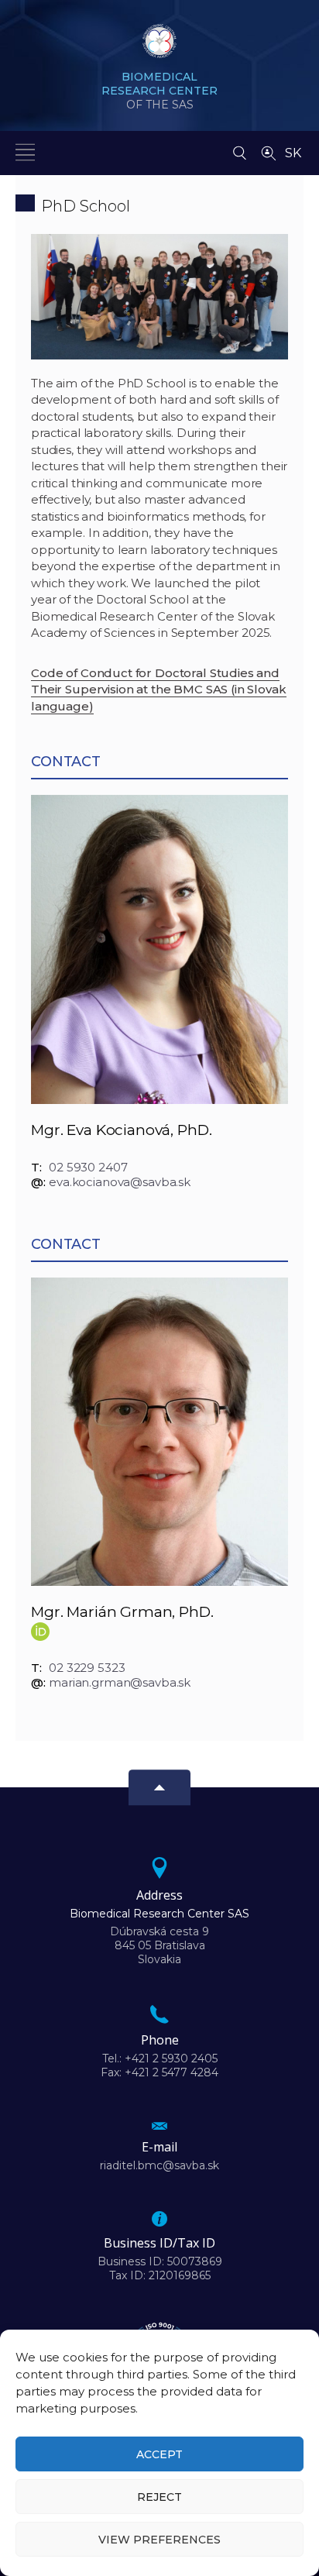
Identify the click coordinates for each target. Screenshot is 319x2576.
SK (293, 153)
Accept (159, 2454)
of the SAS (159, 91)
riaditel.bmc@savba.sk (159, 2165)
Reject (159, 2497)
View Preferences (159, 2540)
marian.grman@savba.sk (120, 1682)
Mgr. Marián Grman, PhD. (122, 1612)
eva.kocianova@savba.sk (120, 1182)
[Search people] (269, 152)
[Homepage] (159, 46)
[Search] (240, 149)
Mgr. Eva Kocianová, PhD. (121, 1130)
